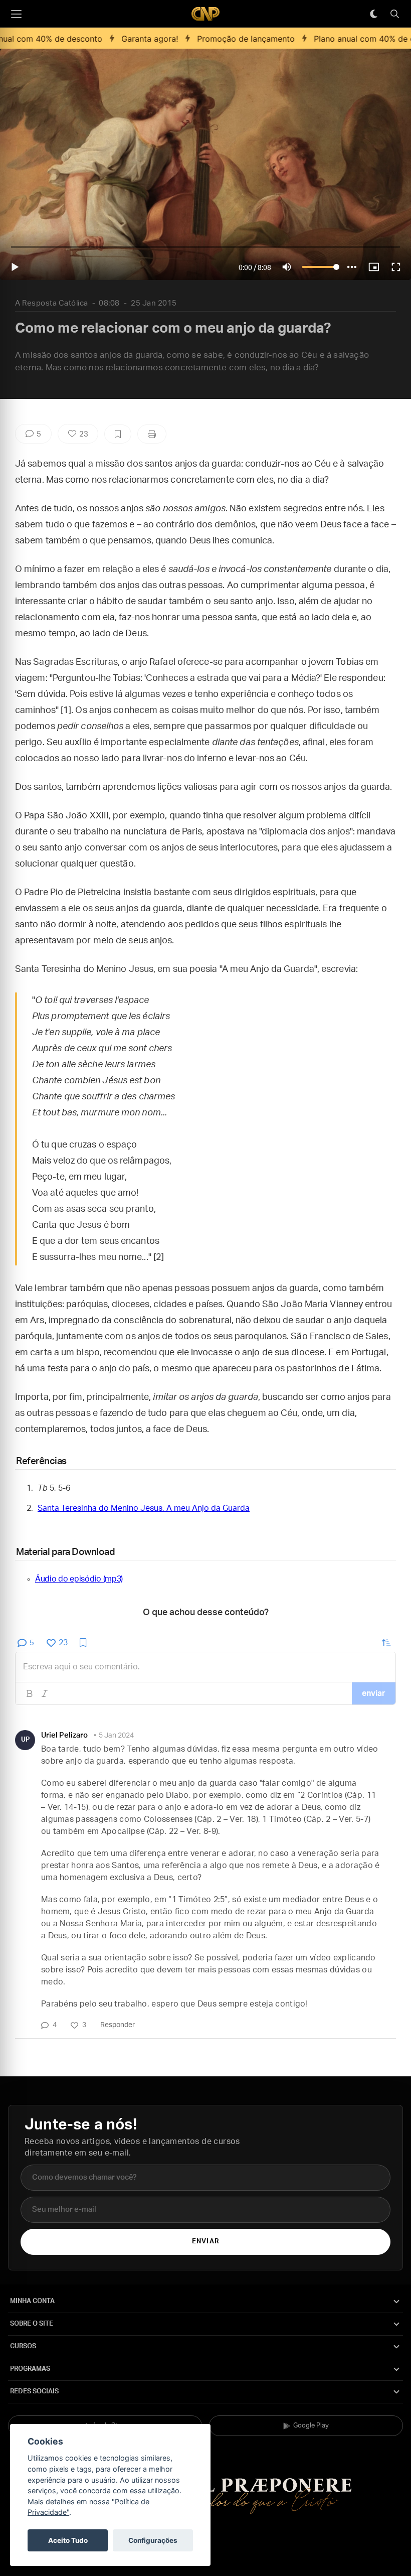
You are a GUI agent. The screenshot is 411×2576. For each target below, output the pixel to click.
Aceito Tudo (68, 2540)
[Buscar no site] (394, 14)
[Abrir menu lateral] (16, 14)
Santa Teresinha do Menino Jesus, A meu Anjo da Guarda (144, 1508)
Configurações (153, 2540)
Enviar (205, 2242)
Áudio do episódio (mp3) (79, 1579)
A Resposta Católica (52, 303)
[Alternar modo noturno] (373, 14)
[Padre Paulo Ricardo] (205, 14)
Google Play (311, 2426)
